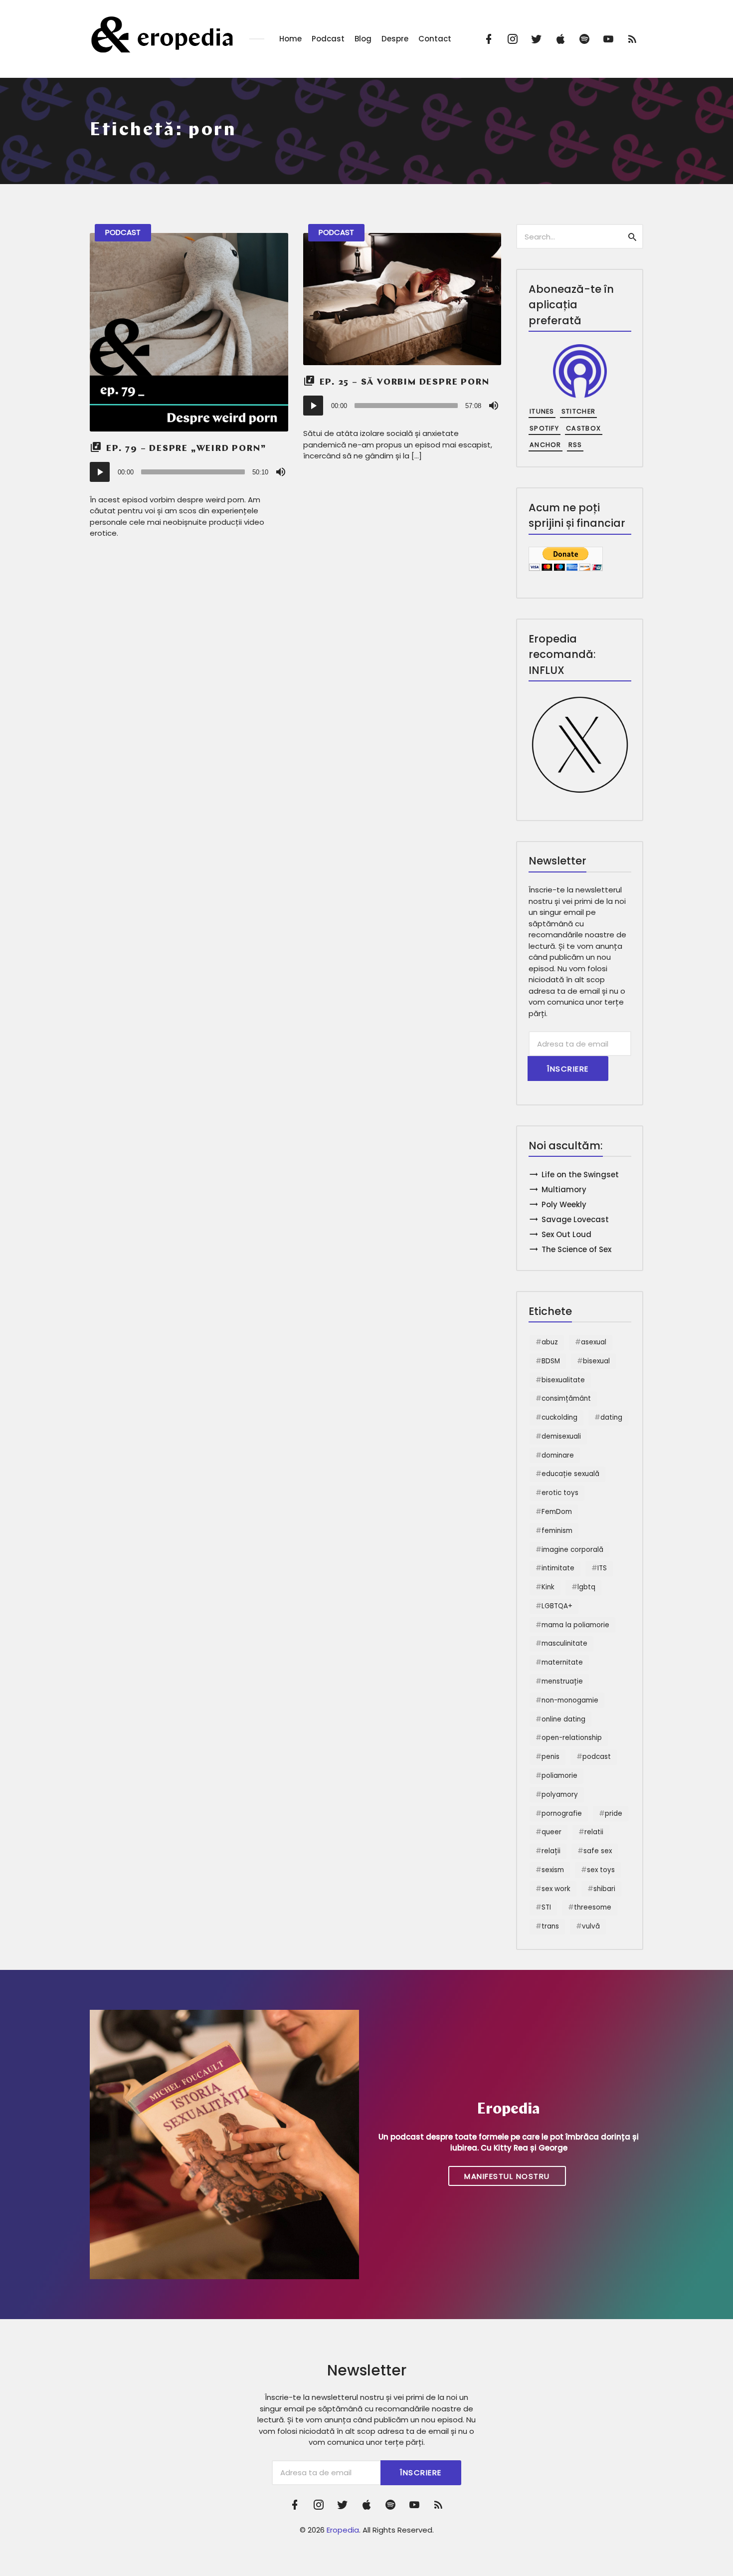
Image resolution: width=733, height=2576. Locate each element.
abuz (550, 1342)
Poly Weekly (564, 1204)
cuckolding (559, 1417)
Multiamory (564, 1189)
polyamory (560, 1795)
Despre (395, 39)
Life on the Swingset (580, 1175)
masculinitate (564, 1643)
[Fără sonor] (281, 472)
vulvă (591, 1926)
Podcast (328, 39)
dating (611, 1417)
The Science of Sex (576, 1249)
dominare (558, 1455)
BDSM (551, 1361)
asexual (594, 1342)
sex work (556, 1889)
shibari (604, 1889)
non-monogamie (570, 1700)
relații (551, 1851)
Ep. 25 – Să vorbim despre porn (405, 383)
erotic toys (560, 1493)
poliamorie (559, 1776)
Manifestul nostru (507, 2176)
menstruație (562, 1681)
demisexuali (561, 1436)
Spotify (544, 428)
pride (614, 1814)
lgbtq (586, 1587)
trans (550, 1926)
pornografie (562, 1814)
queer (551, 1832)
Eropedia (343, 2530)
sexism (553, 1870)
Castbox (583, 428)
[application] (189, 472)
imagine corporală (572, 1550)
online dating (563, 1719)
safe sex (598, 1851)
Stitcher (578, 411)
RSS (575, 445)
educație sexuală (570, 1474)
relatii (594, 1832)
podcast (597, 1757)
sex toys (601, 1870)
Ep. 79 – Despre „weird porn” (186, 449)
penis (550, 1757)
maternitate (562, 1662)
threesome (593, 1907)
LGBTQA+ (557, 1606)
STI (546, 1907)
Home (290, 39)
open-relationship (572, 1738)
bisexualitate (563, 1380)
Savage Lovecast (575, 1219)
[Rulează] (100, 472)
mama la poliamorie (575, 1625)
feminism (557, 1531)
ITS (602, 1568)
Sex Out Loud (566, 1234)
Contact (435, 39)
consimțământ (566, 1398)
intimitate (558, 1568)
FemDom (557, 1512)
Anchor (546, 445)
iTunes (542, 411)
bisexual (596, 1361)
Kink (548, 1587)
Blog (363, 39)
